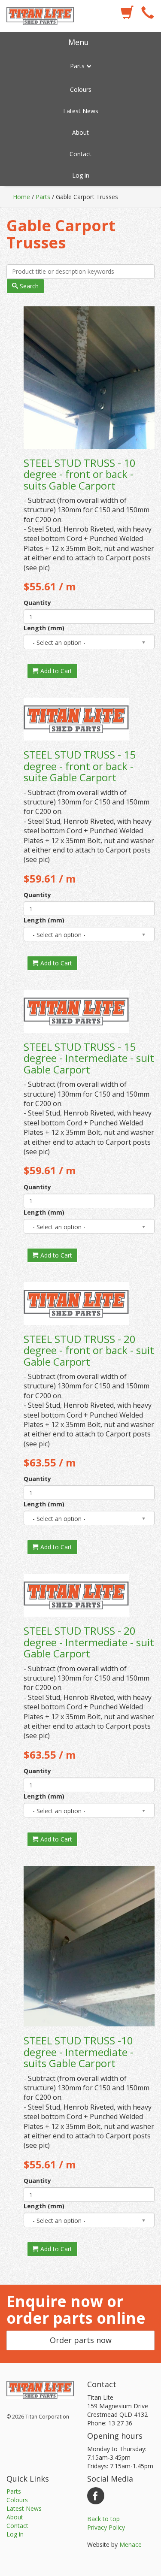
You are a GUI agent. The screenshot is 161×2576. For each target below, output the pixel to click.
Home (21, 197)
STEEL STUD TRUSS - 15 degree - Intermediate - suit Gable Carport (89, 1058)
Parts (43, 197)
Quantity (37, 603)
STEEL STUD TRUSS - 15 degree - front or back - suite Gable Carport (80, 766)
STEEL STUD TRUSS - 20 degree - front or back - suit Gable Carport (89, 1350)
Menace (131, 2544)
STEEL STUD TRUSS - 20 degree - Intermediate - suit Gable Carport (89, 1642)
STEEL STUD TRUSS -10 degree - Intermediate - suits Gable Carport (79, 2052)
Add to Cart (55, 671)
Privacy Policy (106, 2527)
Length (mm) (44, 628)
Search (28, 286)
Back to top (103, 2519)
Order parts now (81, 2340)
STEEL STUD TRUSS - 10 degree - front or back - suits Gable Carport (80, 474)
